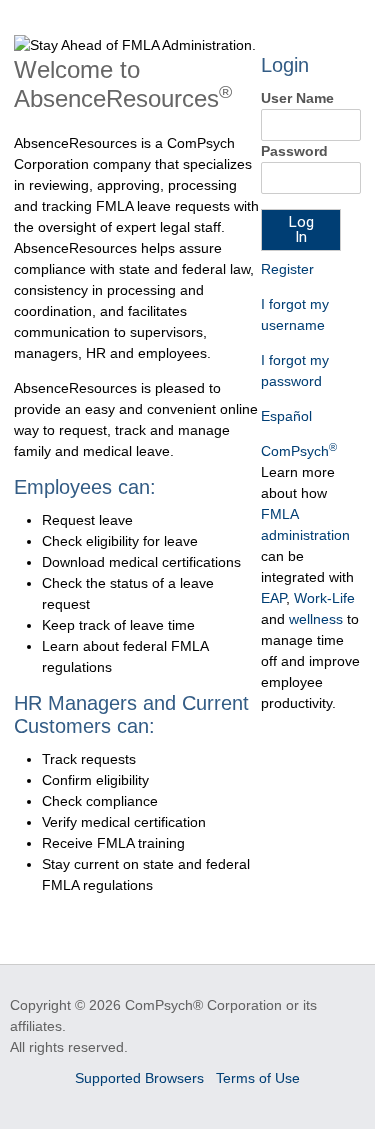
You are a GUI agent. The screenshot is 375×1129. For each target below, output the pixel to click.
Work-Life (324, 598)
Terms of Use (258, 1078)
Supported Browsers (141, 1078)
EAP (273, 598)
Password (294, 151)
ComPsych (299, 451)
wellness (316, 619)
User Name (297, 98)
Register (287, 269)
